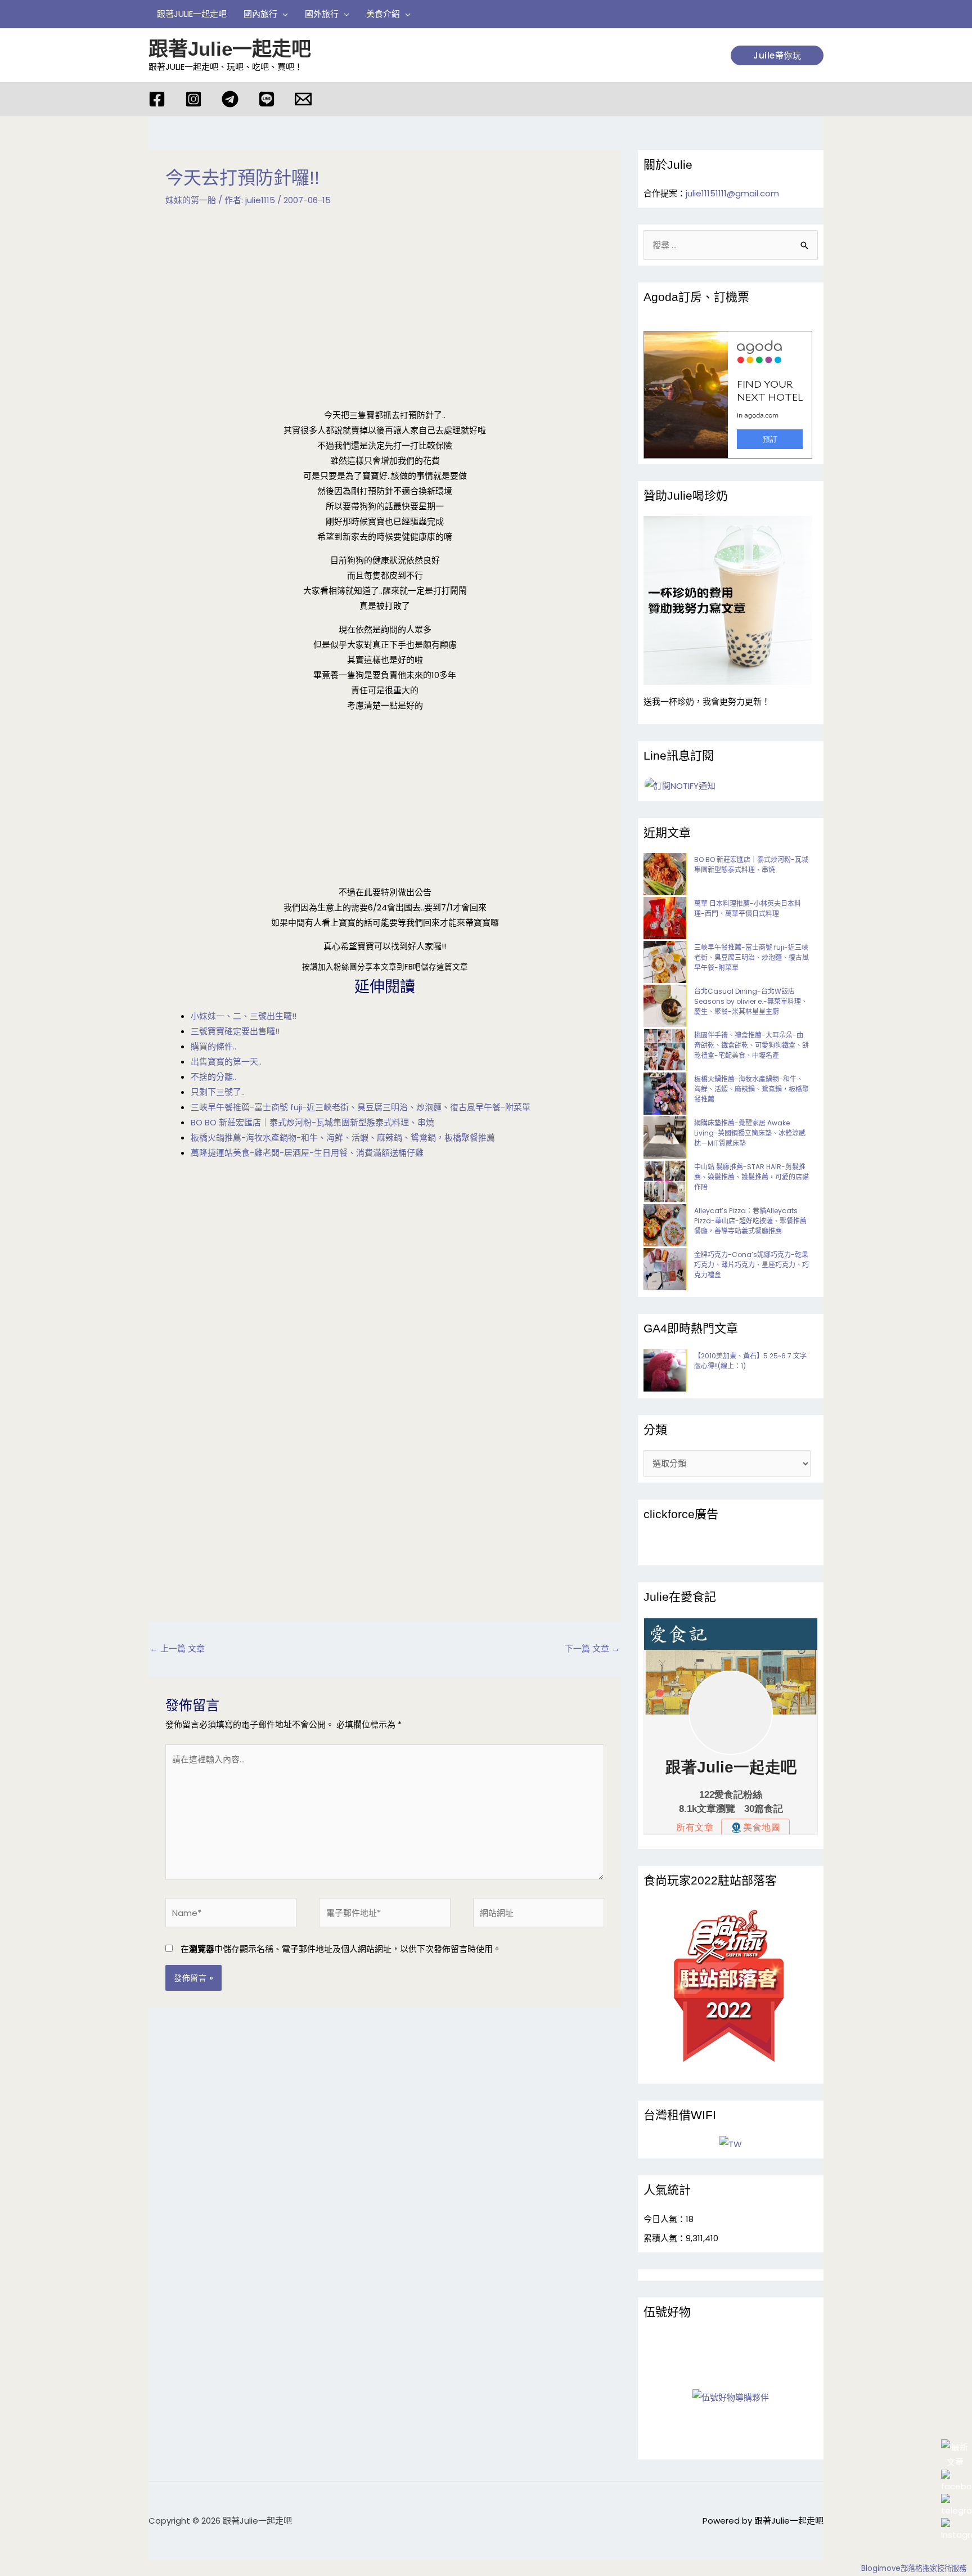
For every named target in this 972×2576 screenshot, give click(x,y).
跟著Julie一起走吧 (230, 49)
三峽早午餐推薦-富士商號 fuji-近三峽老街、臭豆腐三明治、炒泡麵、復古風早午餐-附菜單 (361, 1107)
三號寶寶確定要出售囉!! (235, 1031)
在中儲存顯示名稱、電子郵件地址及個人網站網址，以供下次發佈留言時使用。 (341, 1949)
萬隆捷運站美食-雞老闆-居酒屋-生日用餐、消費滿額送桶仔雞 (307, 1153)
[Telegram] (230, 99)
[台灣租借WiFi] (731, 2144)
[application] (283, 14)
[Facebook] (157, 99)
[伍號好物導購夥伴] (731, 2397)
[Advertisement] (385, 308)
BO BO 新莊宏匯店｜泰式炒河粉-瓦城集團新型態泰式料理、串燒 (312, 1122)
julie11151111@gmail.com (732, 193)
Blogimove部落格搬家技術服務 (914, 2568)
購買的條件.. (213, 1046)
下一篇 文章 (592, 1648)
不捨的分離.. (213, 1077)
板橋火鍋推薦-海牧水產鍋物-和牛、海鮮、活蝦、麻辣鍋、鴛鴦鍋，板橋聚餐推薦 (343, 1137)
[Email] (303, 99)
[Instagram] (193, 99)
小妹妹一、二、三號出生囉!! (244, 1016)
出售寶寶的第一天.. (226, 1062)
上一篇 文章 (177, 1648)
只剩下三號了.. (218, 1092)
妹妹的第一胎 (191, 200)
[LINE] (267, 99)
